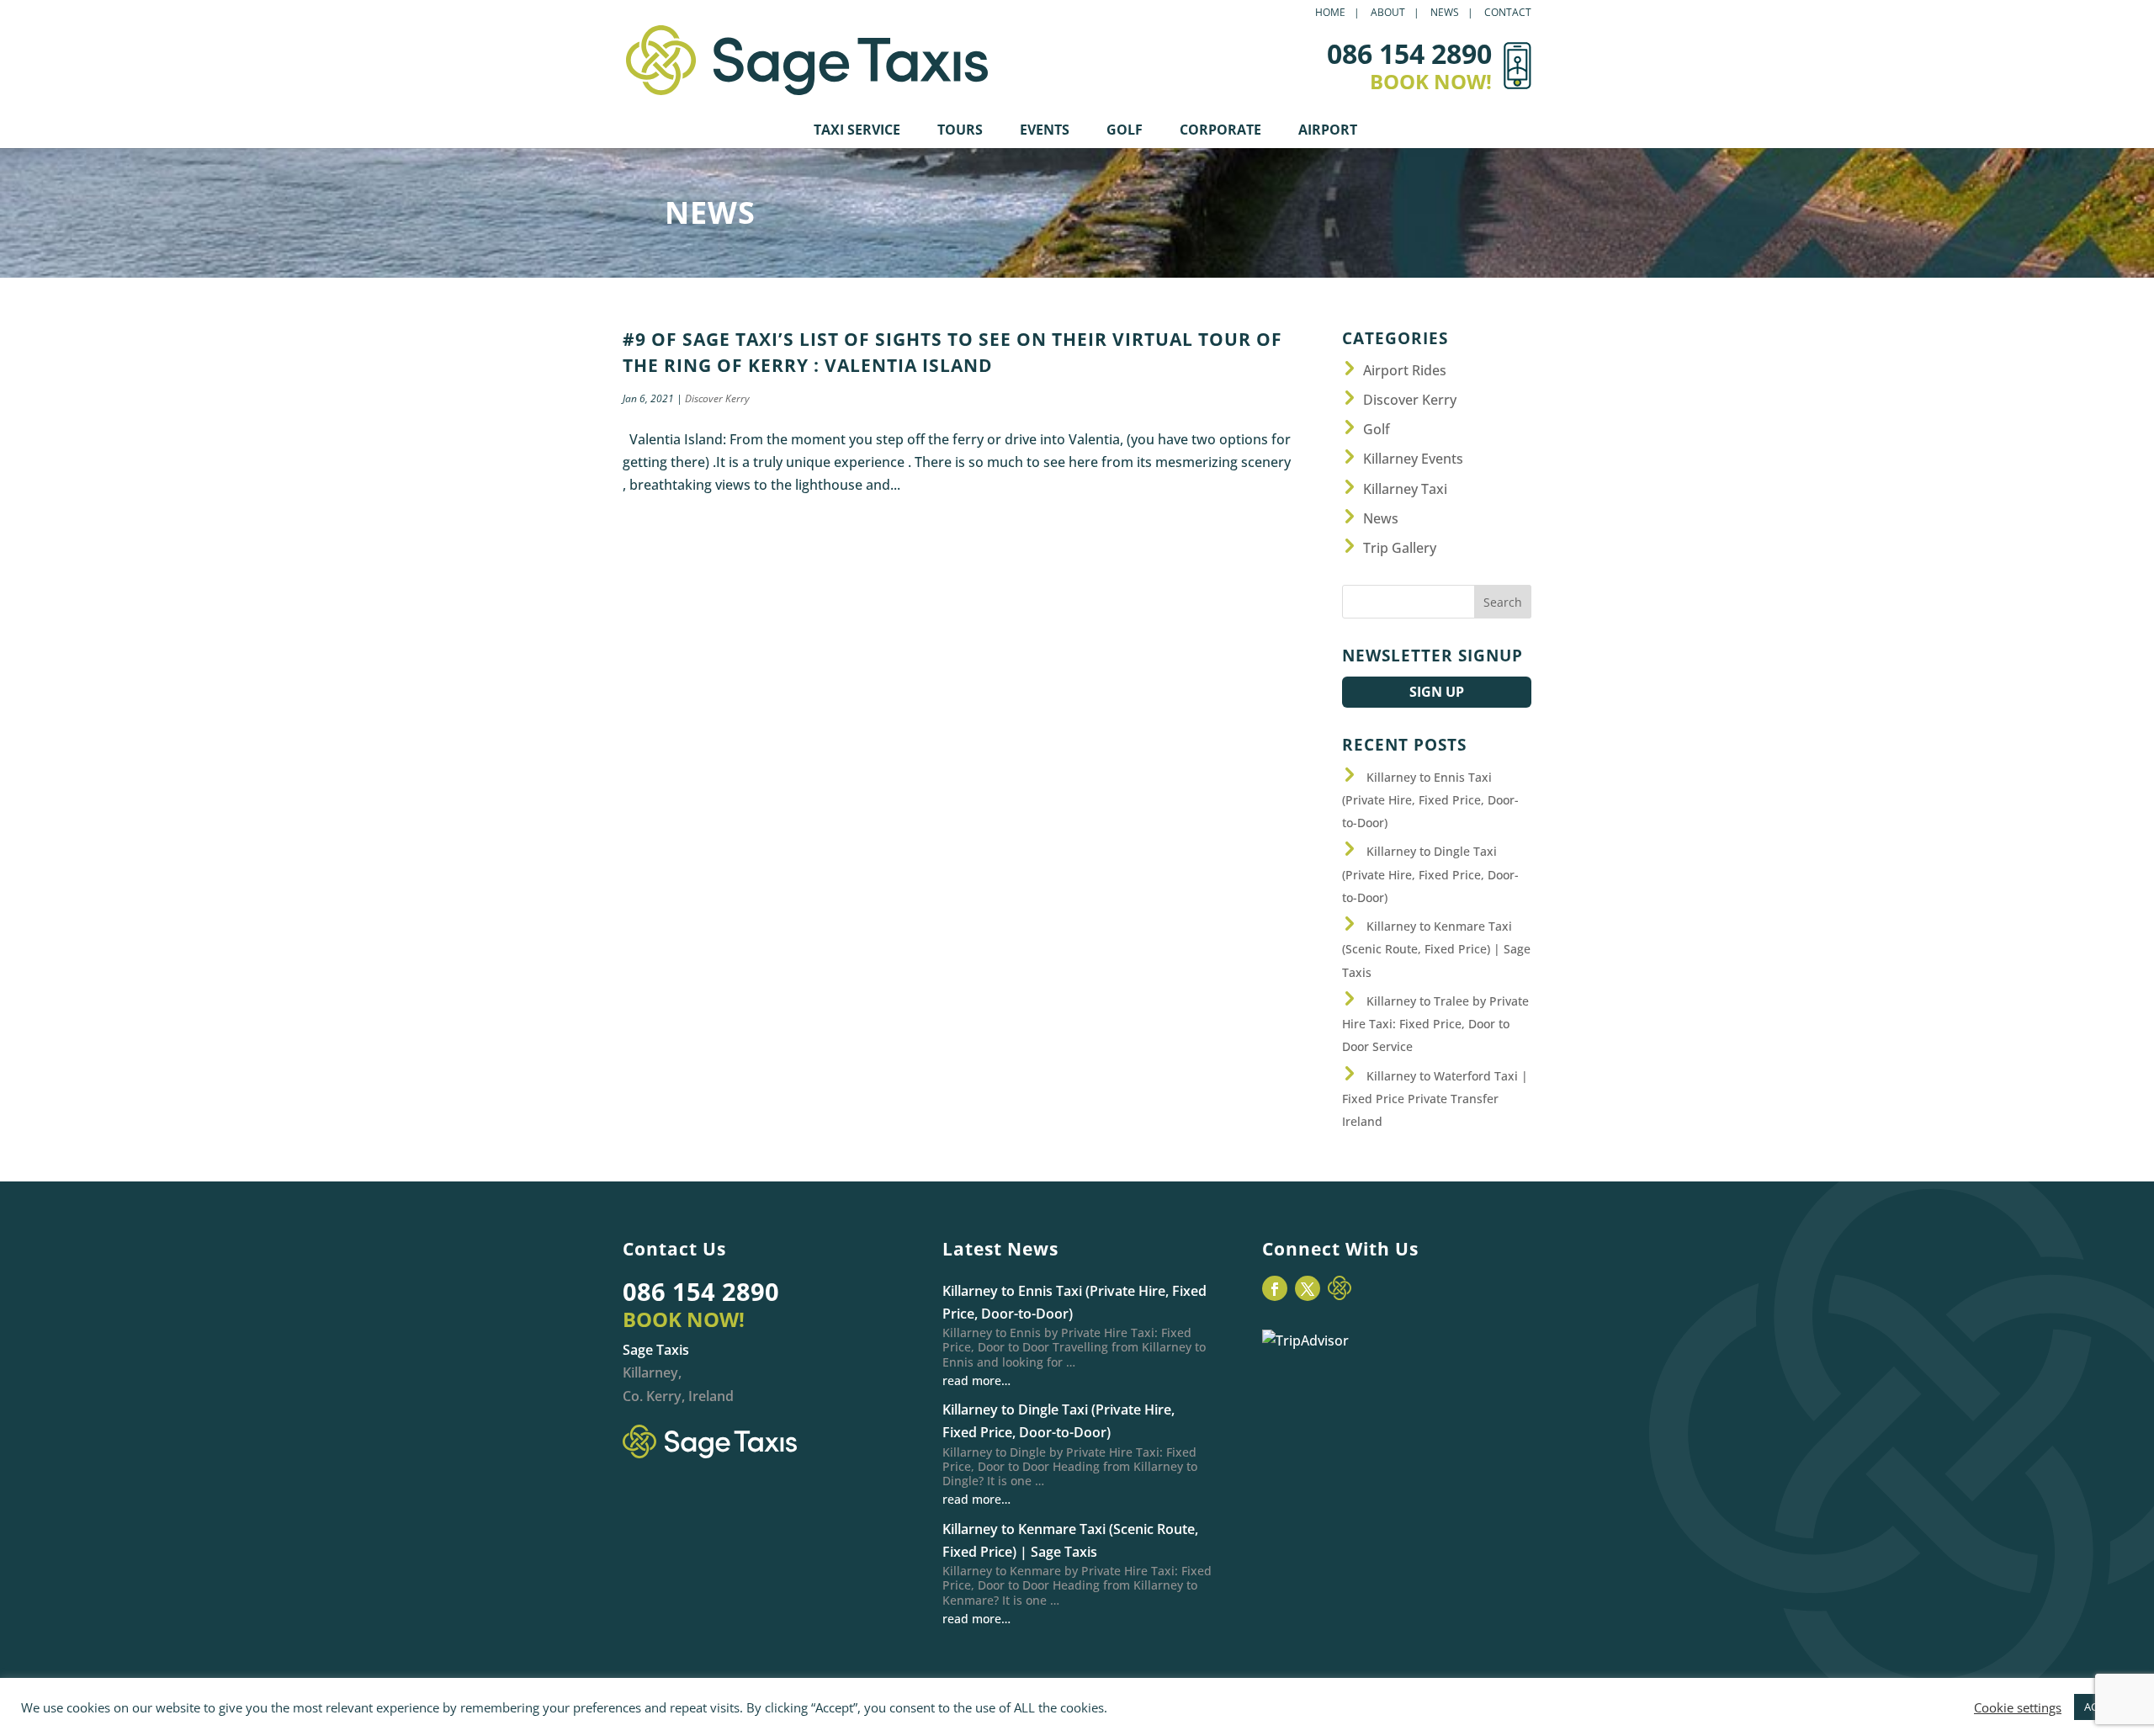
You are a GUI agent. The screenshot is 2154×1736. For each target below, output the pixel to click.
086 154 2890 (701, 1291)
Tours (960, 131)
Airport (1328, 131)
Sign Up (1437, 692)
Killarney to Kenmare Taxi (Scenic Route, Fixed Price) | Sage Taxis (1436, 949)
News (1445, 13)
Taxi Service (857, 131)
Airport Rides (1405, 370)
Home (1330, 13)
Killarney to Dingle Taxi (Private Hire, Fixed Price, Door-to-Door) (1430, 874)
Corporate (1220, 131)
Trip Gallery (1400, 548)
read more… (976, 1380)
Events (1045, 131)
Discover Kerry (717, 398)
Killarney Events (1413, 459)
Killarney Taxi (1405, 489)
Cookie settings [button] (2018, 1707)
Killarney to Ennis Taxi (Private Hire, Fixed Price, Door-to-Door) (1430, 800)
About (1388, 13)
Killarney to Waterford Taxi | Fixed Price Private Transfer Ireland (1435, 1099)
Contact (1508, 13)
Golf (1125, 131)
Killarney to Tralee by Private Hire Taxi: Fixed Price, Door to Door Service (1435, 1024)
